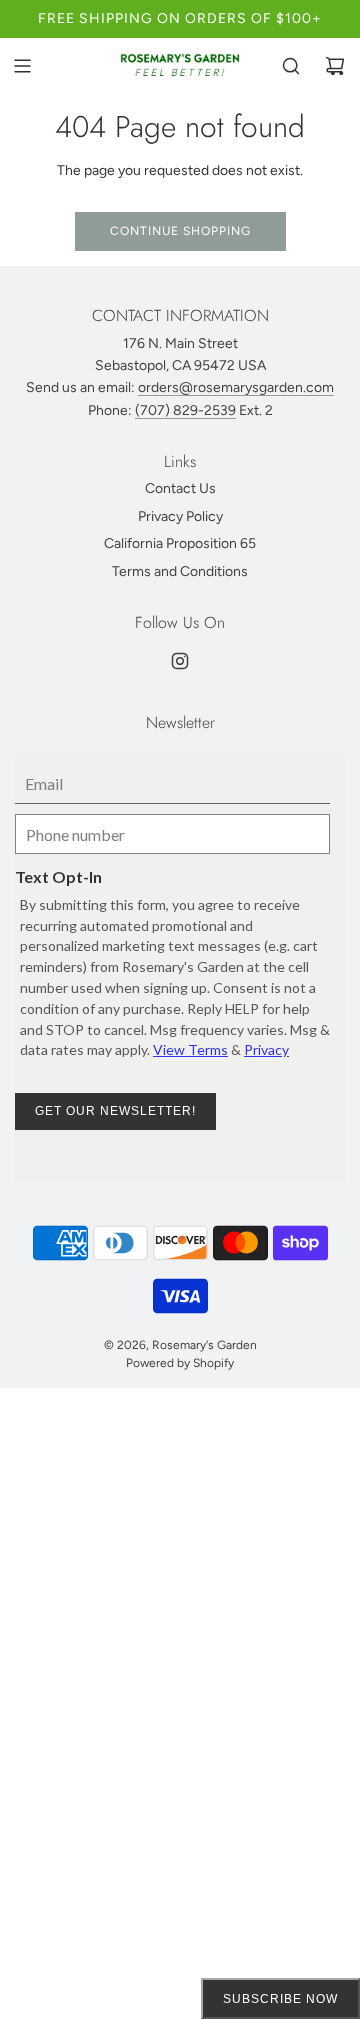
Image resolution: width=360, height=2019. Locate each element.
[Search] (291, 66)
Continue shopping (180, 231)
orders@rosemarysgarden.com (236, 387)
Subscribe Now (280, 1999)
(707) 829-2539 (185, 410)
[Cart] (335, 66)
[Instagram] (180, 661)
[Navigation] (22, 66)
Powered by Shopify (180, 1363)
